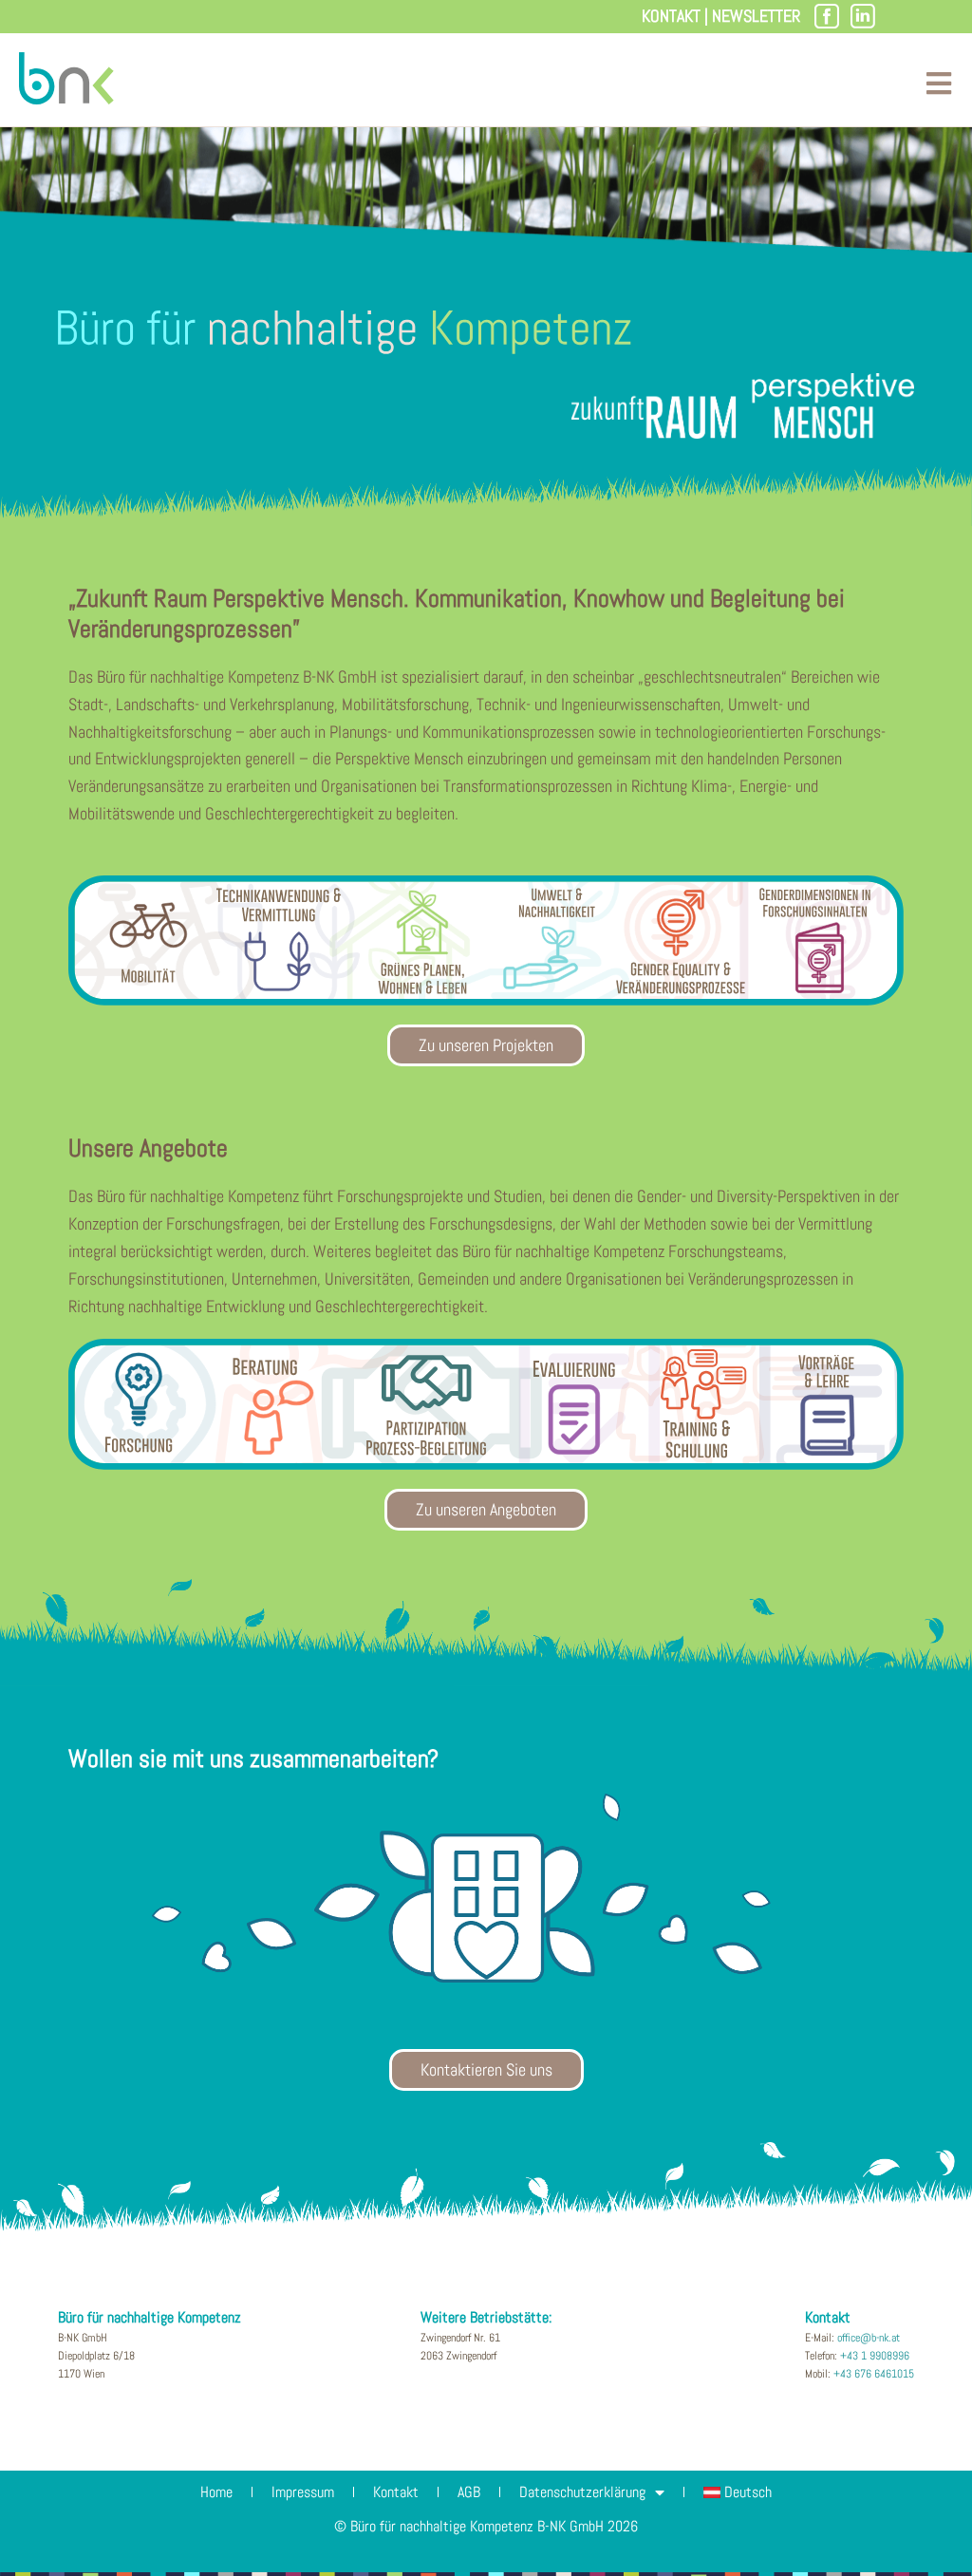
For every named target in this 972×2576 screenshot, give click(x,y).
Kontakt (671, 16)
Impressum (303, 2492)
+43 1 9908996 (875, 2356)
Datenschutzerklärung (582, 2492)
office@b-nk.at (869, 2338)
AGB (469, 2492)
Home (216, 2492)
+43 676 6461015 (874, 2374)
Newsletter (756, 16)
